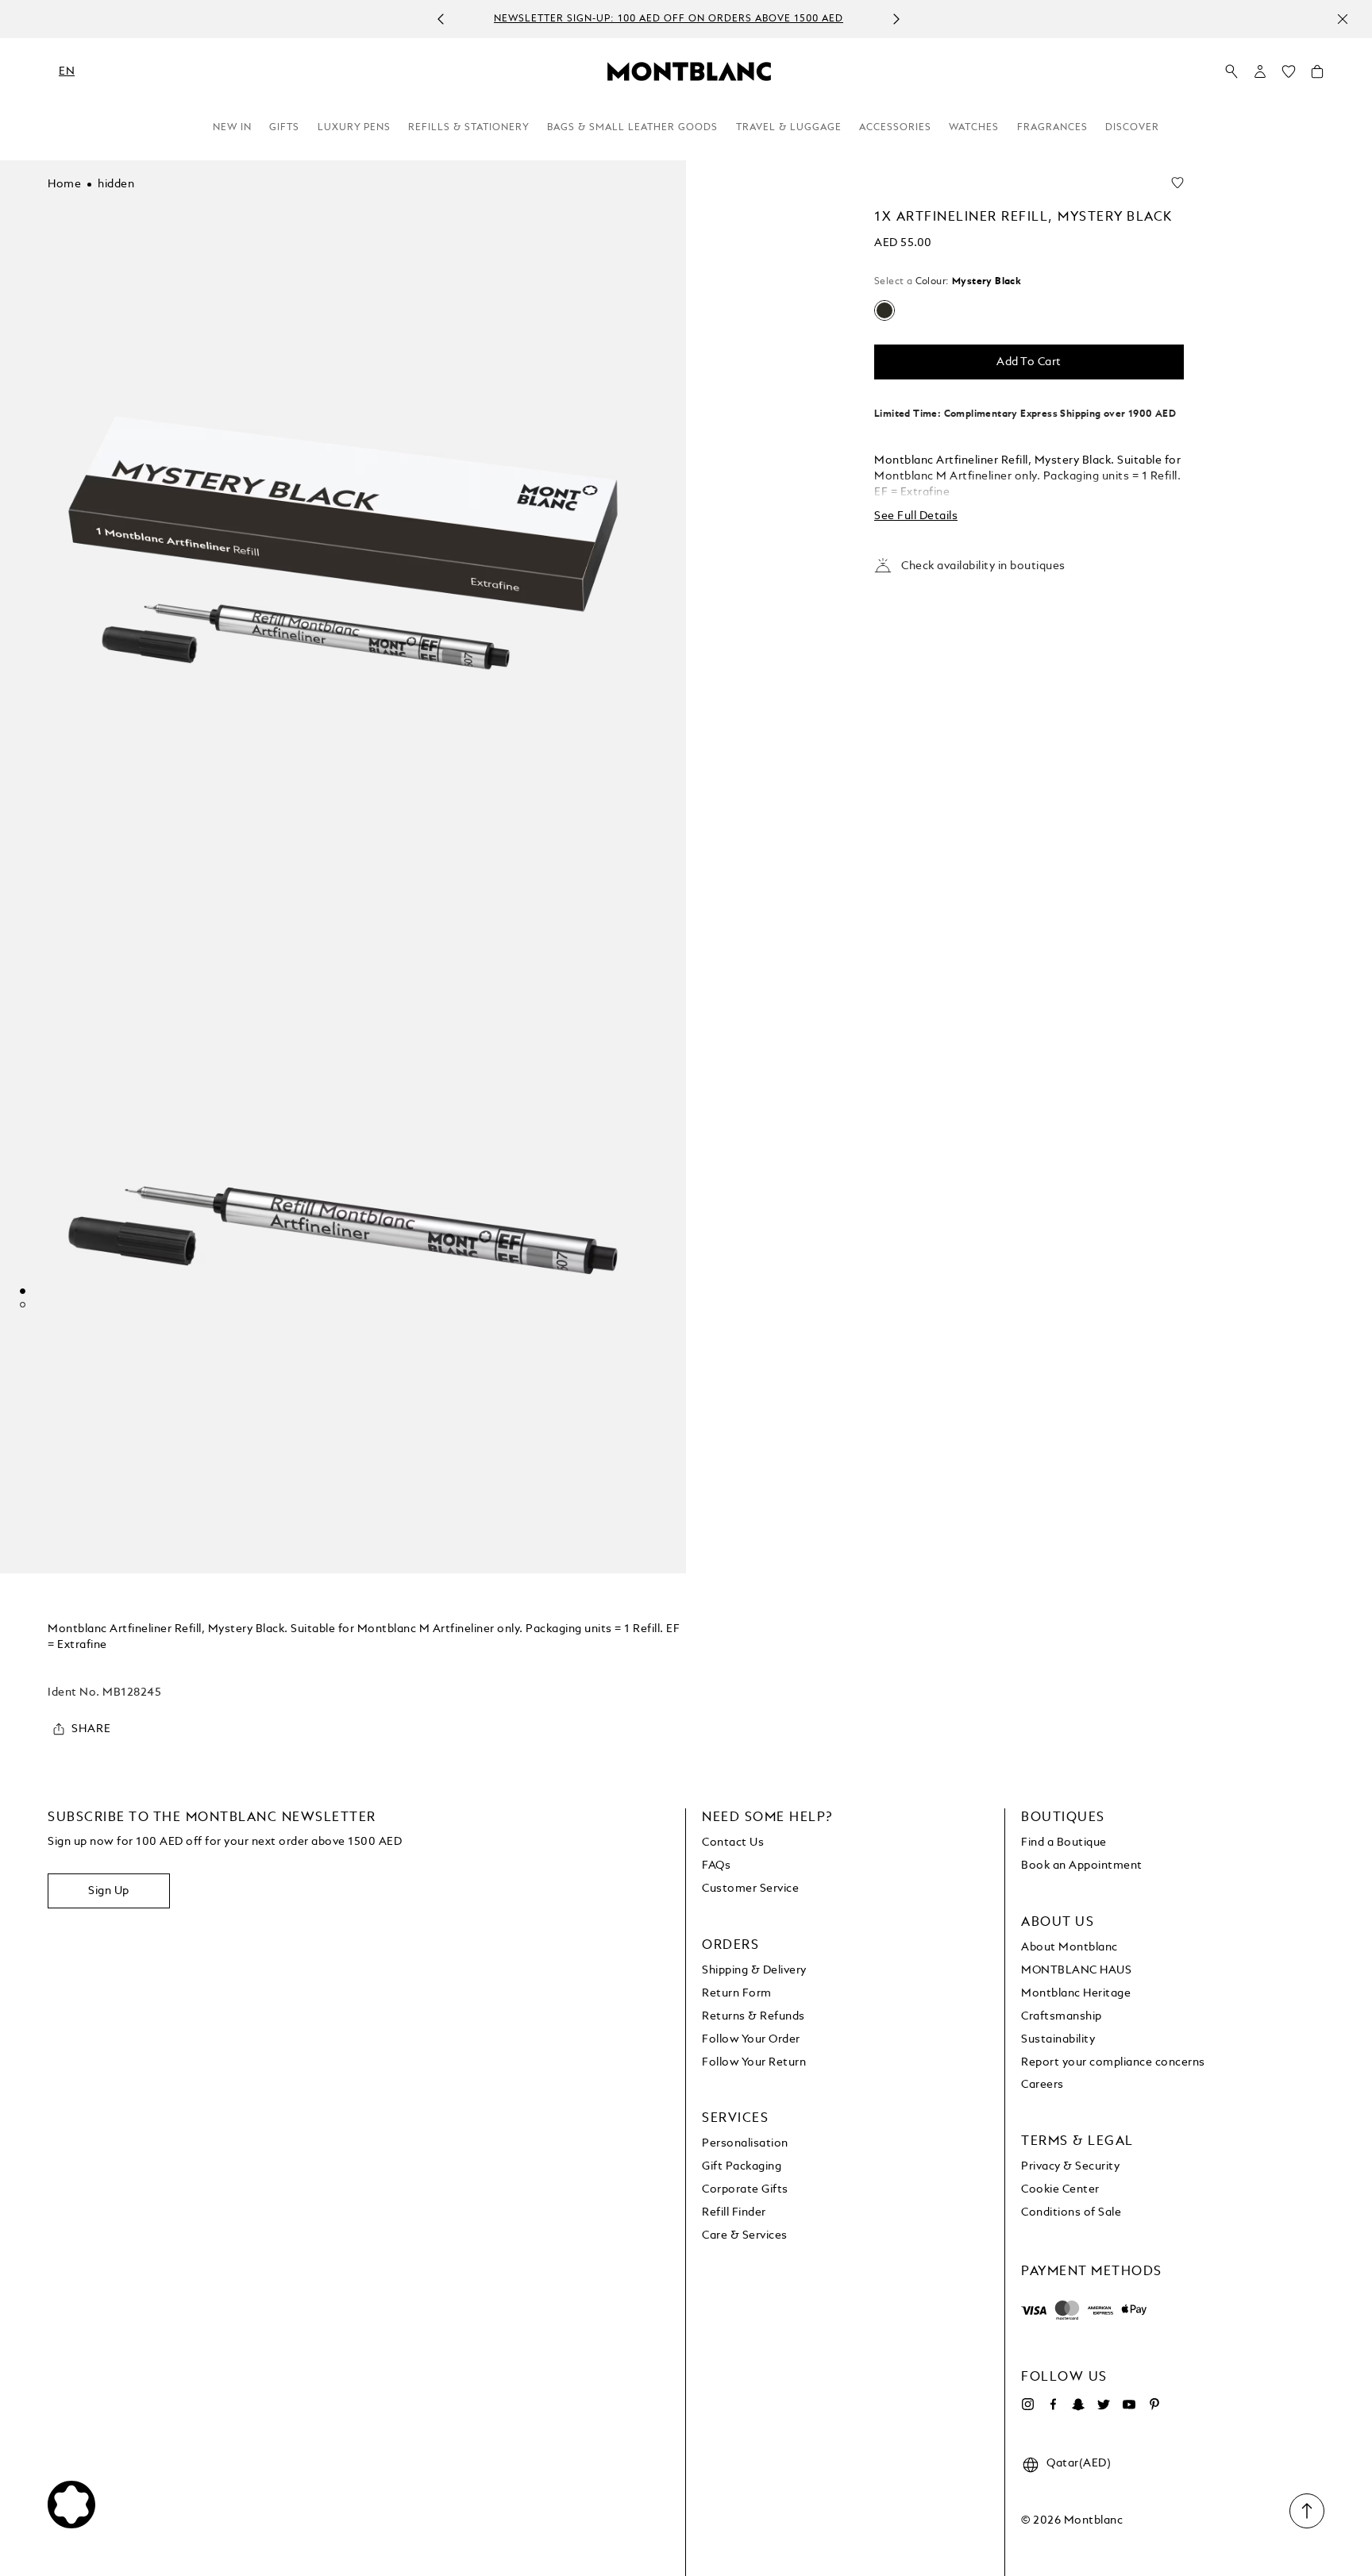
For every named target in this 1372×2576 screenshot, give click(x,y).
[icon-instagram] (1027, 2405)
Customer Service (750, 1889)
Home (64, 184)
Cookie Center (1060, 2189)
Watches (974, 128)
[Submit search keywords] (1231, 72)
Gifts (284, 128)
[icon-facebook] (1053, 2405)
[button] (1260, 71)
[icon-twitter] (1104, 2405)
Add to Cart (1029, 362)
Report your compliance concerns (1113, 2062)
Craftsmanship (1062, 2016)
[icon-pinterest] (1154, 2405)
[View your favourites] (1289, 75)
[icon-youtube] (1129, 2405)
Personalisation (745, 2143)
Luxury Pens (354, 128)
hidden (116, 184)
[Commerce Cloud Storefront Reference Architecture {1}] (689, 71)
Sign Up (109, 1891)
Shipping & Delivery (754, 1970)
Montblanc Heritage (1076, 1993)
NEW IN (232, 128)
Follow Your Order (751, 2039)
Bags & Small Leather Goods (632, 128)
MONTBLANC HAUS (1076, 1970)
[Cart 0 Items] (1317, 75)
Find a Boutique (1064, 1842)
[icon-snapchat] (1078, 2405)
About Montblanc (1069, 1947)
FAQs (716, 1866)
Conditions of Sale (1071, 2212)
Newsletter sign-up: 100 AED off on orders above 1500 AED (669, 20)
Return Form (737, 1993)
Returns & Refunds (753, 2016)
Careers (1042, 2085)
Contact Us (733, 1842)
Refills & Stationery (469, 128)
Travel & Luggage (789, 128)
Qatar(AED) (1079, 2463)
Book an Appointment (1082, 1866)
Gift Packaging (742, 2166)
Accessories (895, 128)
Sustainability (1058, 2039)
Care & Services (745, 2235)
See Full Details (916, 516)
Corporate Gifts (745, 2189)
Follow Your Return (754, 2062)
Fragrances (1052, 128)
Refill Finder (734, 2212)
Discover (1132, 128)
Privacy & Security (1070, 2166)
